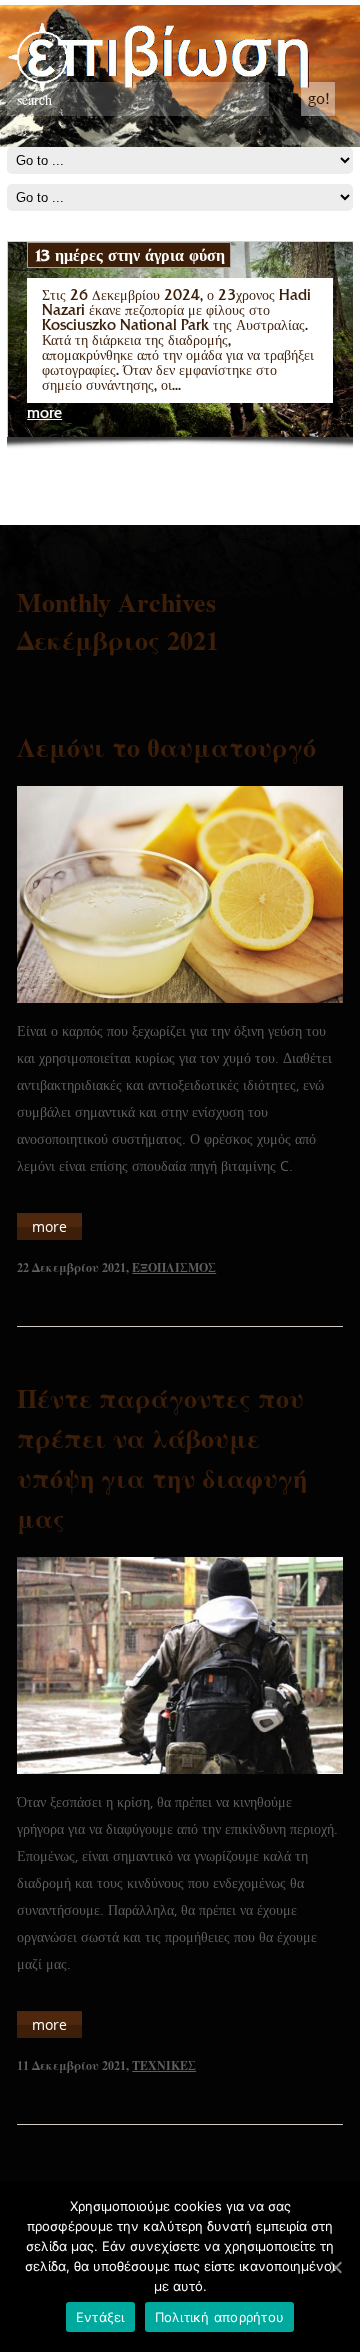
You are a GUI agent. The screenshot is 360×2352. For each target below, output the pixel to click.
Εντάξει (100, 2317)
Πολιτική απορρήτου (220, 2317)
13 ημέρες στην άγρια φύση (129, 255)
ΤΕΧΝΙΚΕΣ (164, 2065)
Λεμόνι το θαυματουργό (166, 747)
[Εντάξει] (335, 2267)
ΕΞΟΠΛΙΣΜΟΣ (174, 1267)
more (44, 413)
